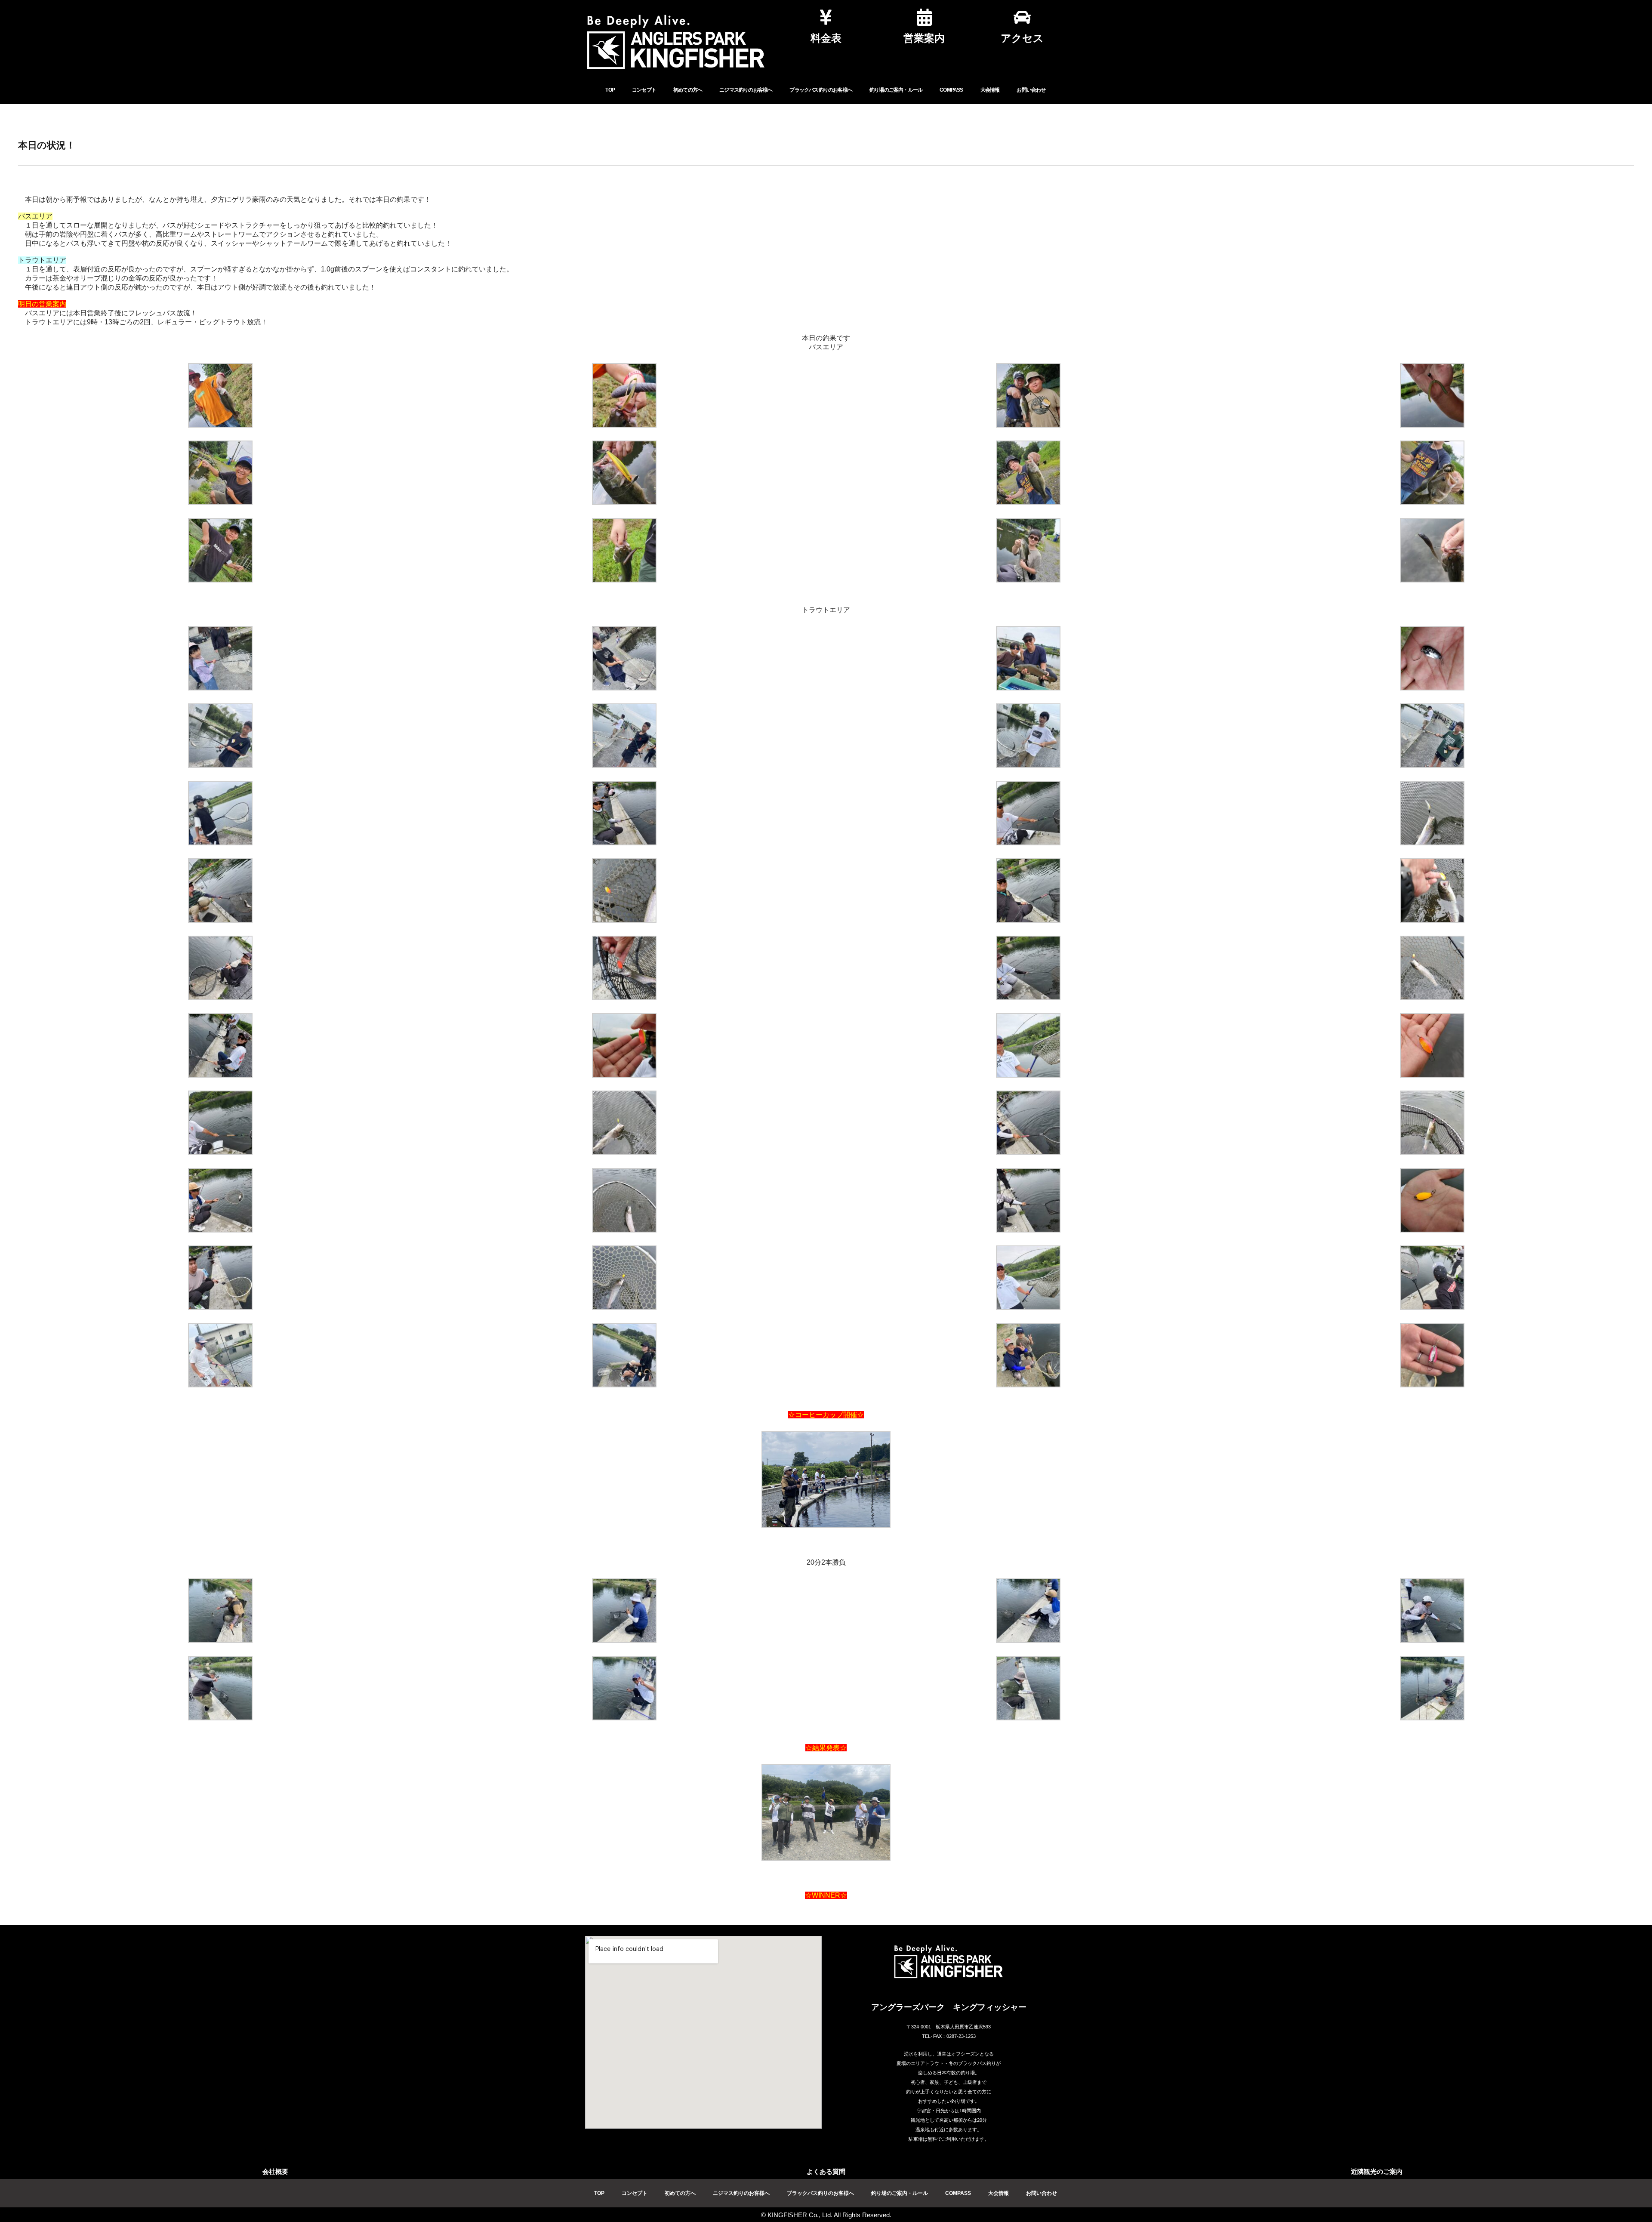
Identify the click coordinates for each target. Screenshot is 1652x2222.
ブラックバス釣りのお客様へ (821, 90)
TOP (610, 90)
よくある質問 (826, 2171)
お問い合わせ (1031, 90)
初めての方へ (688, 90)
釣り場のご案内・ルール (896, 90)
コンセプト (644, 90)
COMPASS (951, 90)
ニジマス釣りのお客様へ (746, 90)
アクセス (1022, 38)
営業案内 (924, 38)
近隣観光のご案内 (1377, 2171)
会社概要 (275, 2171)
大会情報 (990, 90)
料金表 (826, 38)
